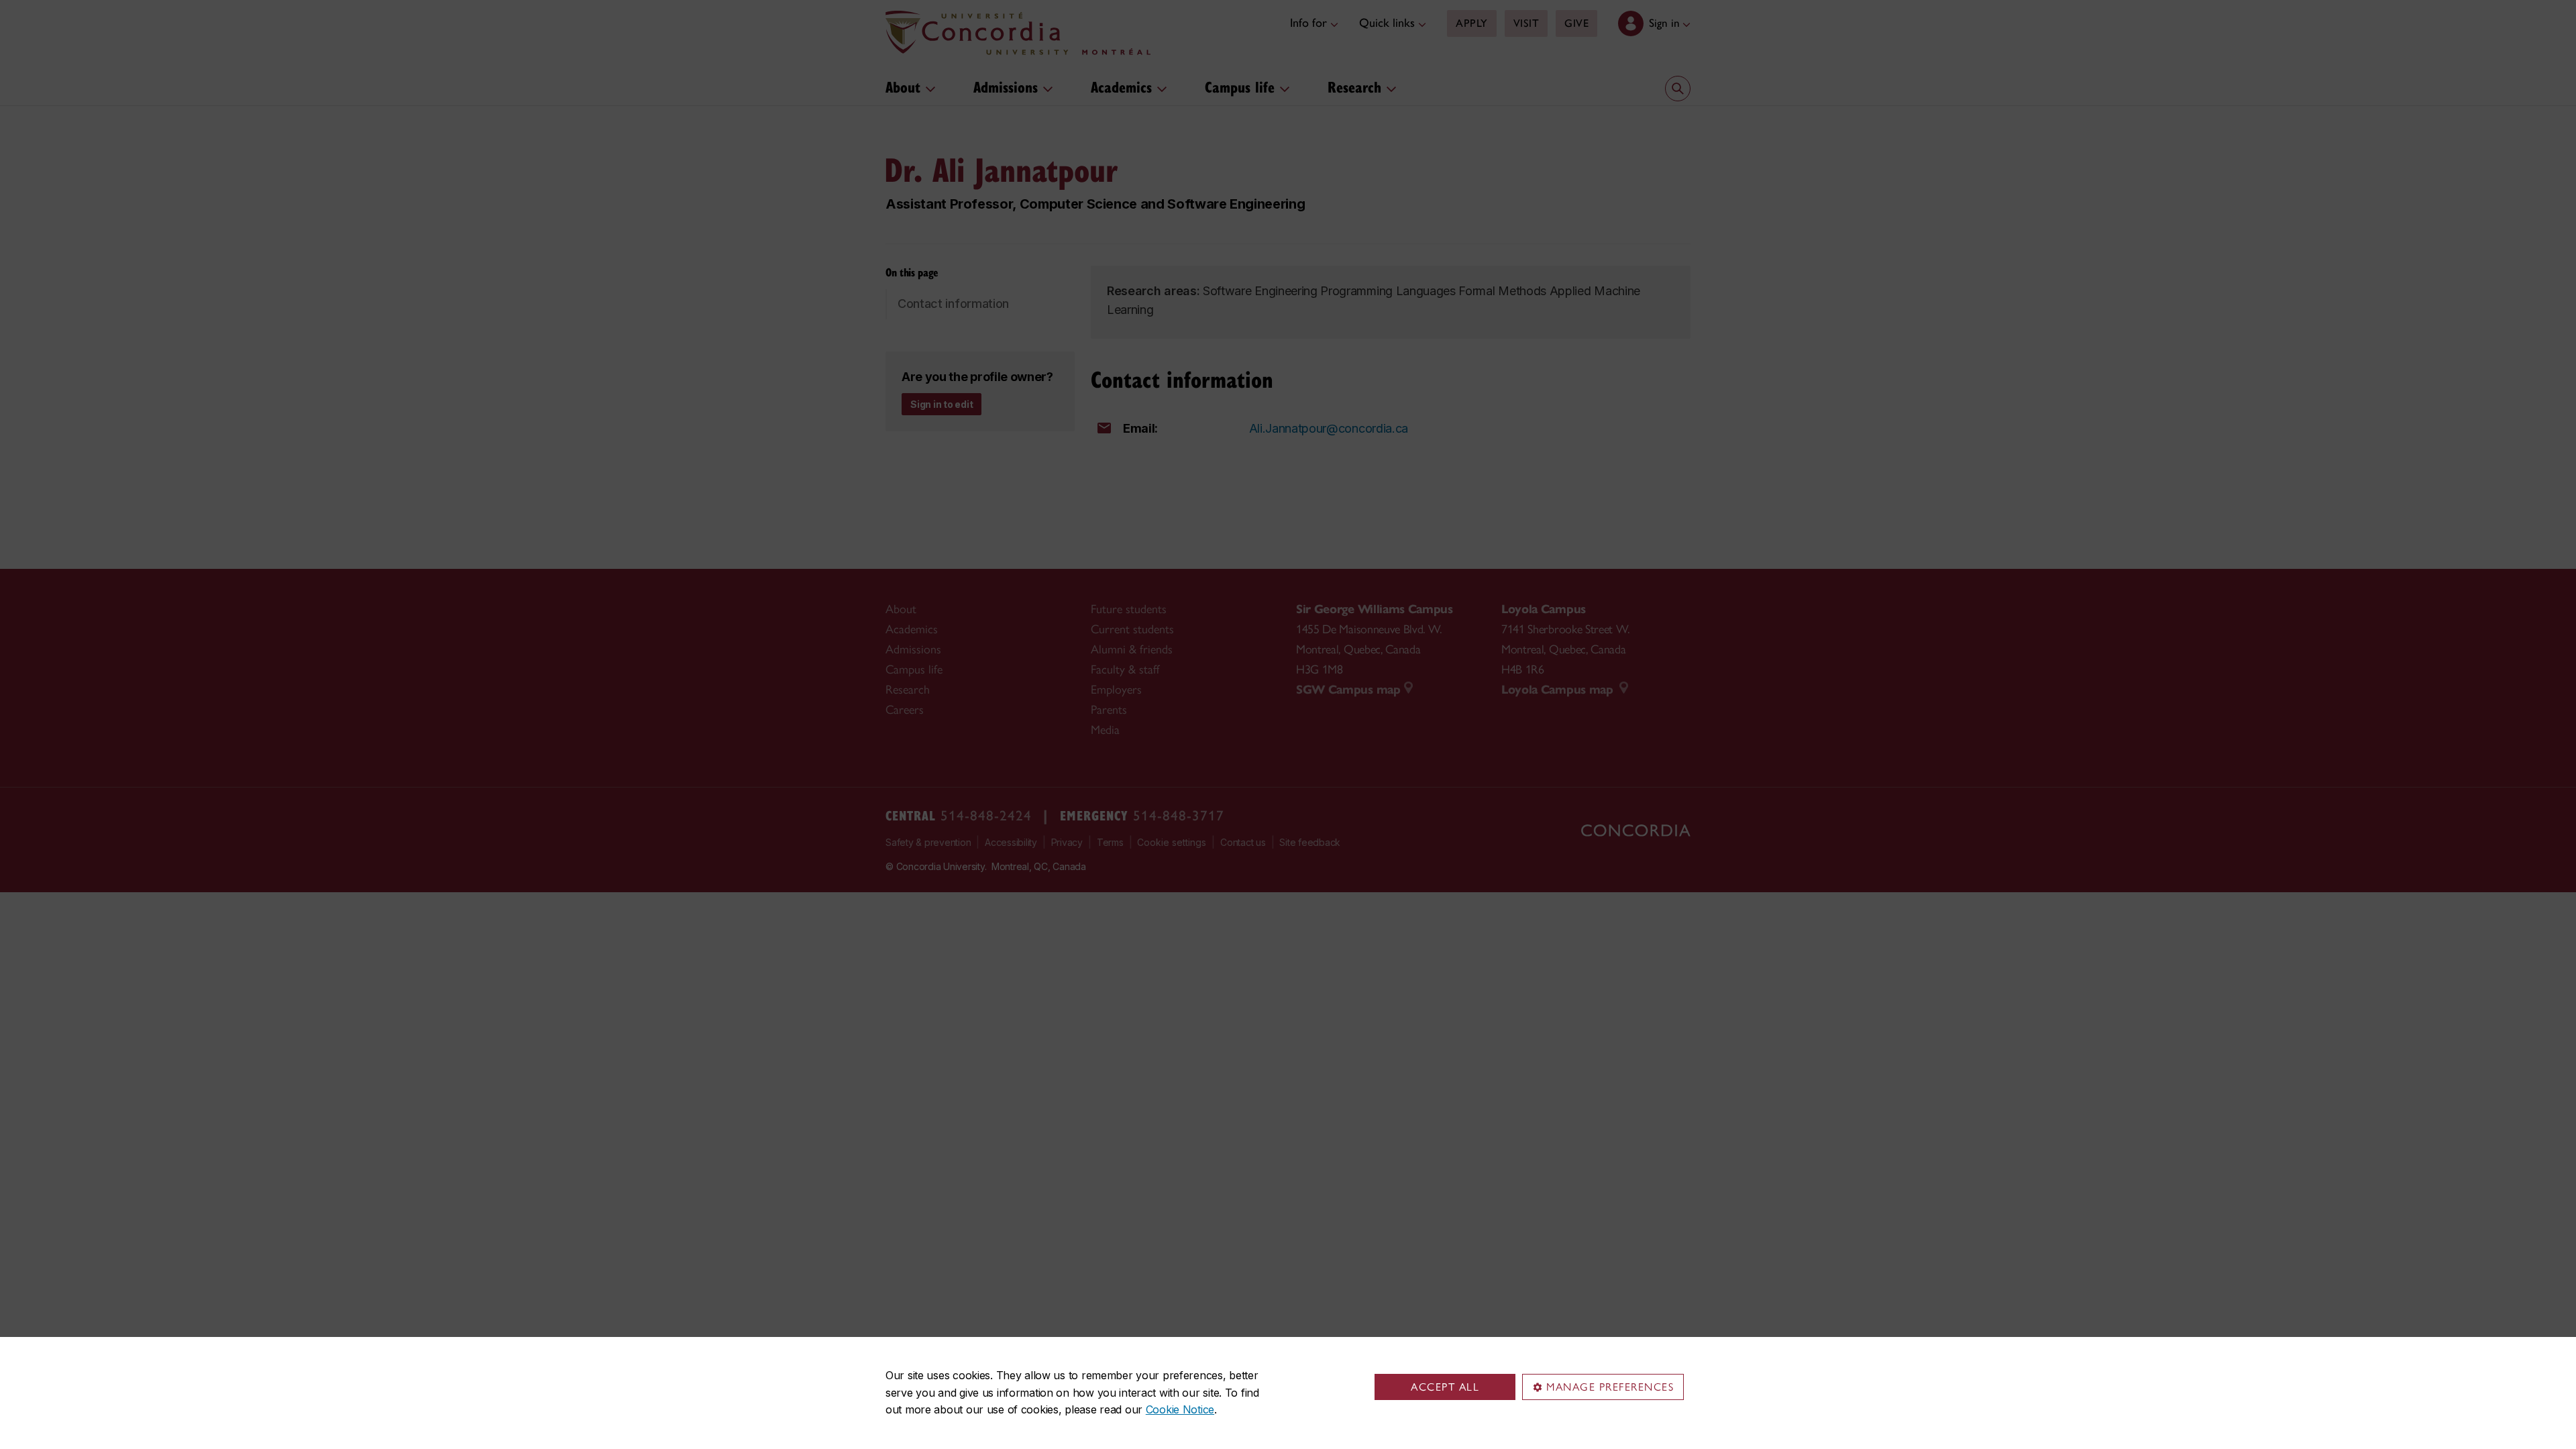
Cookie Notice (1180, 1409)
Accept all (1445, 1387)
